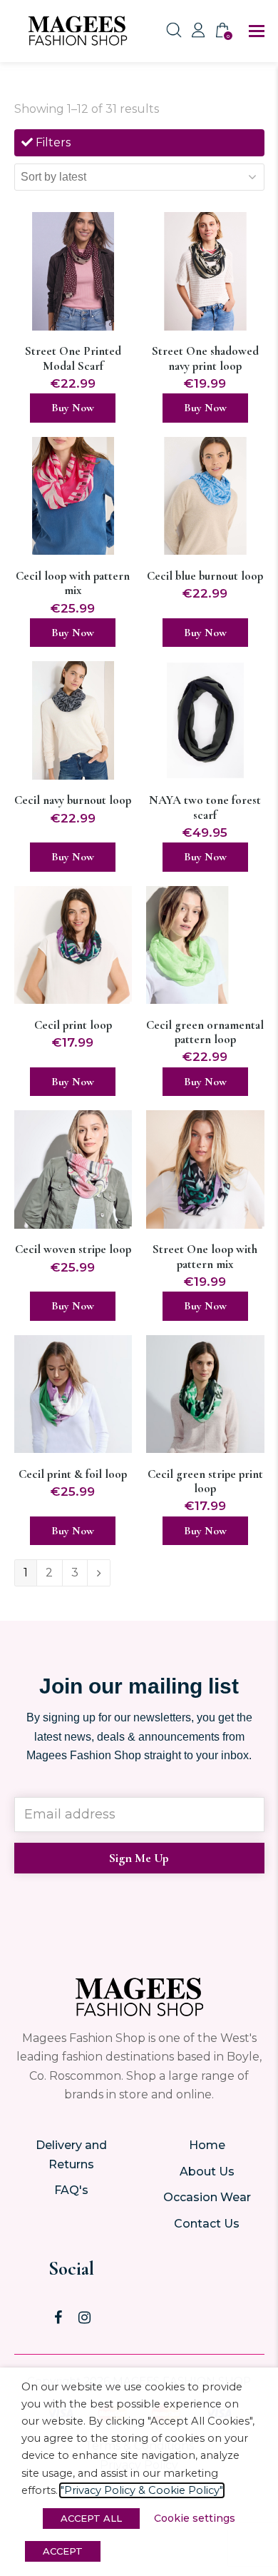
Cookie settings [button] (195, 2518)
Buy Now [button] (205, 1306)
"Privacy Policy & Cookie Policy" (142, 2490)
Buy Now (73, 408)
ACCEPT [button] (63, 2551)
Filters (52, 142)
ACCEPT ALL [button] (91, 2518)
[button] (257, 31)
